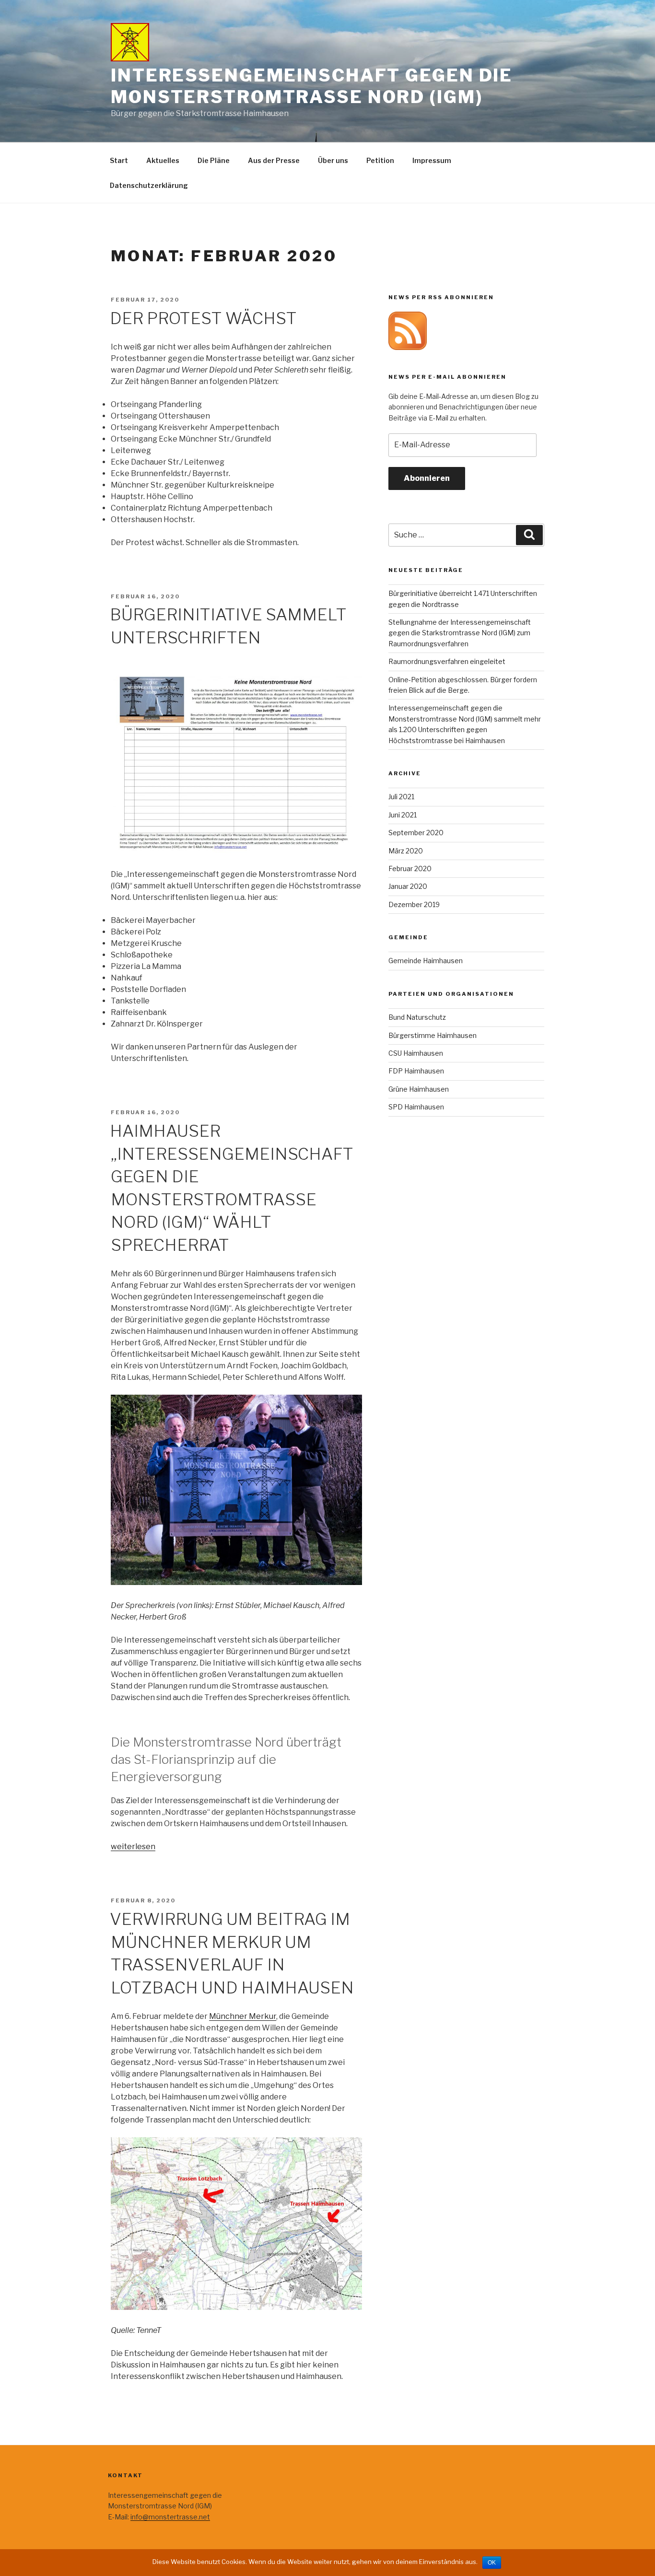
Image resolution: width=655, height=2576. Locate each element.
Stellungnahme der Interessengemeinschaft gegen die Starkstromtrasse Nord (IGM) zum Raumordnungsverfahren (460, 633)
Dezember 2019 (414, 904)
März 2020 (406, 851)
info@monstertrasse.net (170, 2517)
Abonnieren (427, 478)
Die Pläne (214, 160)
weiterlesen (133, 1847)
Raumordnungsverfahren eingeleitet (447, 661)
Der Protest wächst (203, 318)
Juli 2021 (401, 797)
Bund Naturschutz (417, 1017)
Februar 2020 (410, 868)
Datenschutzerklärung (149, 185)
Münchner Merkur (243, 2016)
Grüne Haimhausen (419, 1089)
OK (492, 2563)
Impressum (432, 160)
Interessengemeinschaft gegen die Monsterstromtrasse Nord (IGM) (312, 86)
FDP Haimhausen (416, 1071)
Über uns (333, 160)
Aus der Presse (274, 160)
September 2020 (416, 833)
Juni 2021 (403, 815)
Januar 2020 (408, 886)
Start (119, 160)
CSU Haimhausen (416, 1053)
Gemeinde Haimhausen (426, 961)
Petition (380, 160)
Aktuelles (163, 160)
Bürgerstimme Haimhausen (433, 1035)
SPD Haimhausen (416, 1107)
